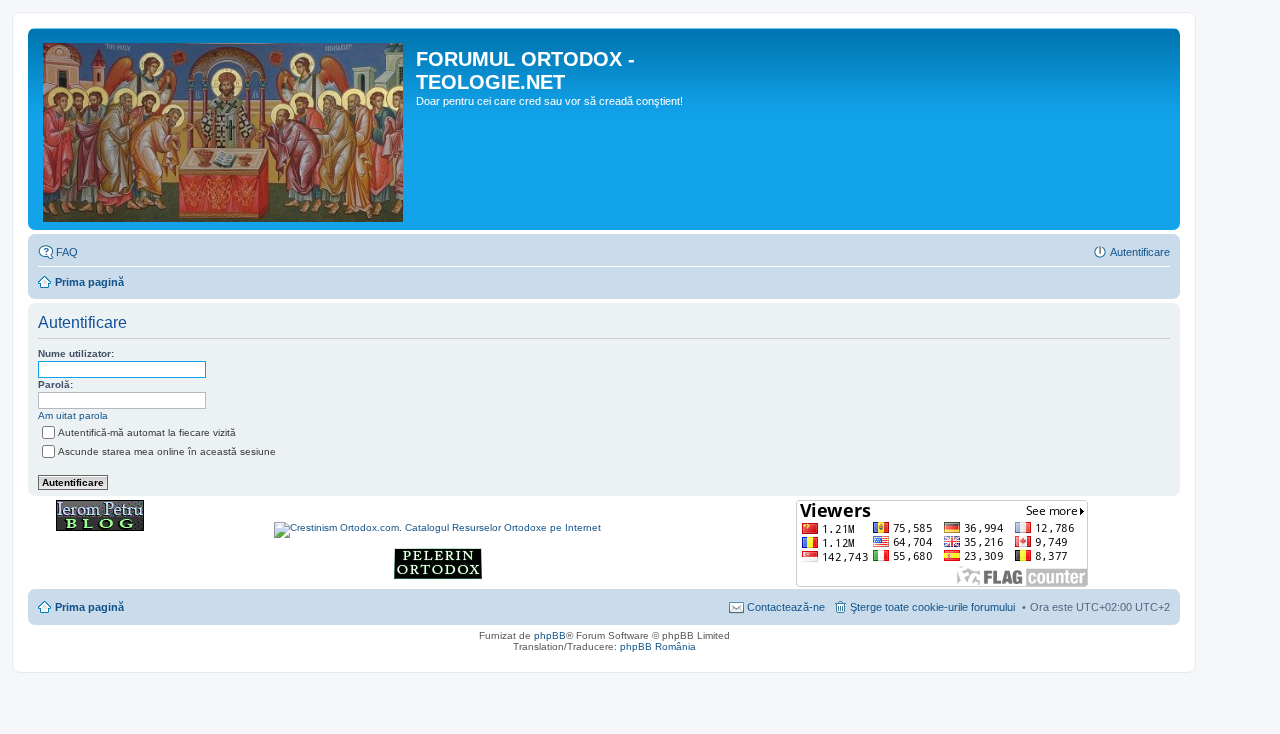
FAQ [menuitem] (67, 252)
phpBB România (658, 646)
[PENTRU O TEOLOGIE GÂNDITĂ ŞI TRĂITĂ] (100, 527)
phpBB (550, 635)
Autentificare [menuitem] (1140, 252)
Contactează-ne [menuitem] (786, 607)
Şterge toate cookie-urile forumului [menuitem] (932, 607)
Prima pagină (89, 282)
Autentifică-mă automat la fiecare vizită (147, 432)
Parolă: (55, 384)
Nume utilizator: (76, 353)
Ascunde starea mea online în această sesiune (167, 451)
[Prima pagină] (224, 129)
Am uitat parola (73, 415)
